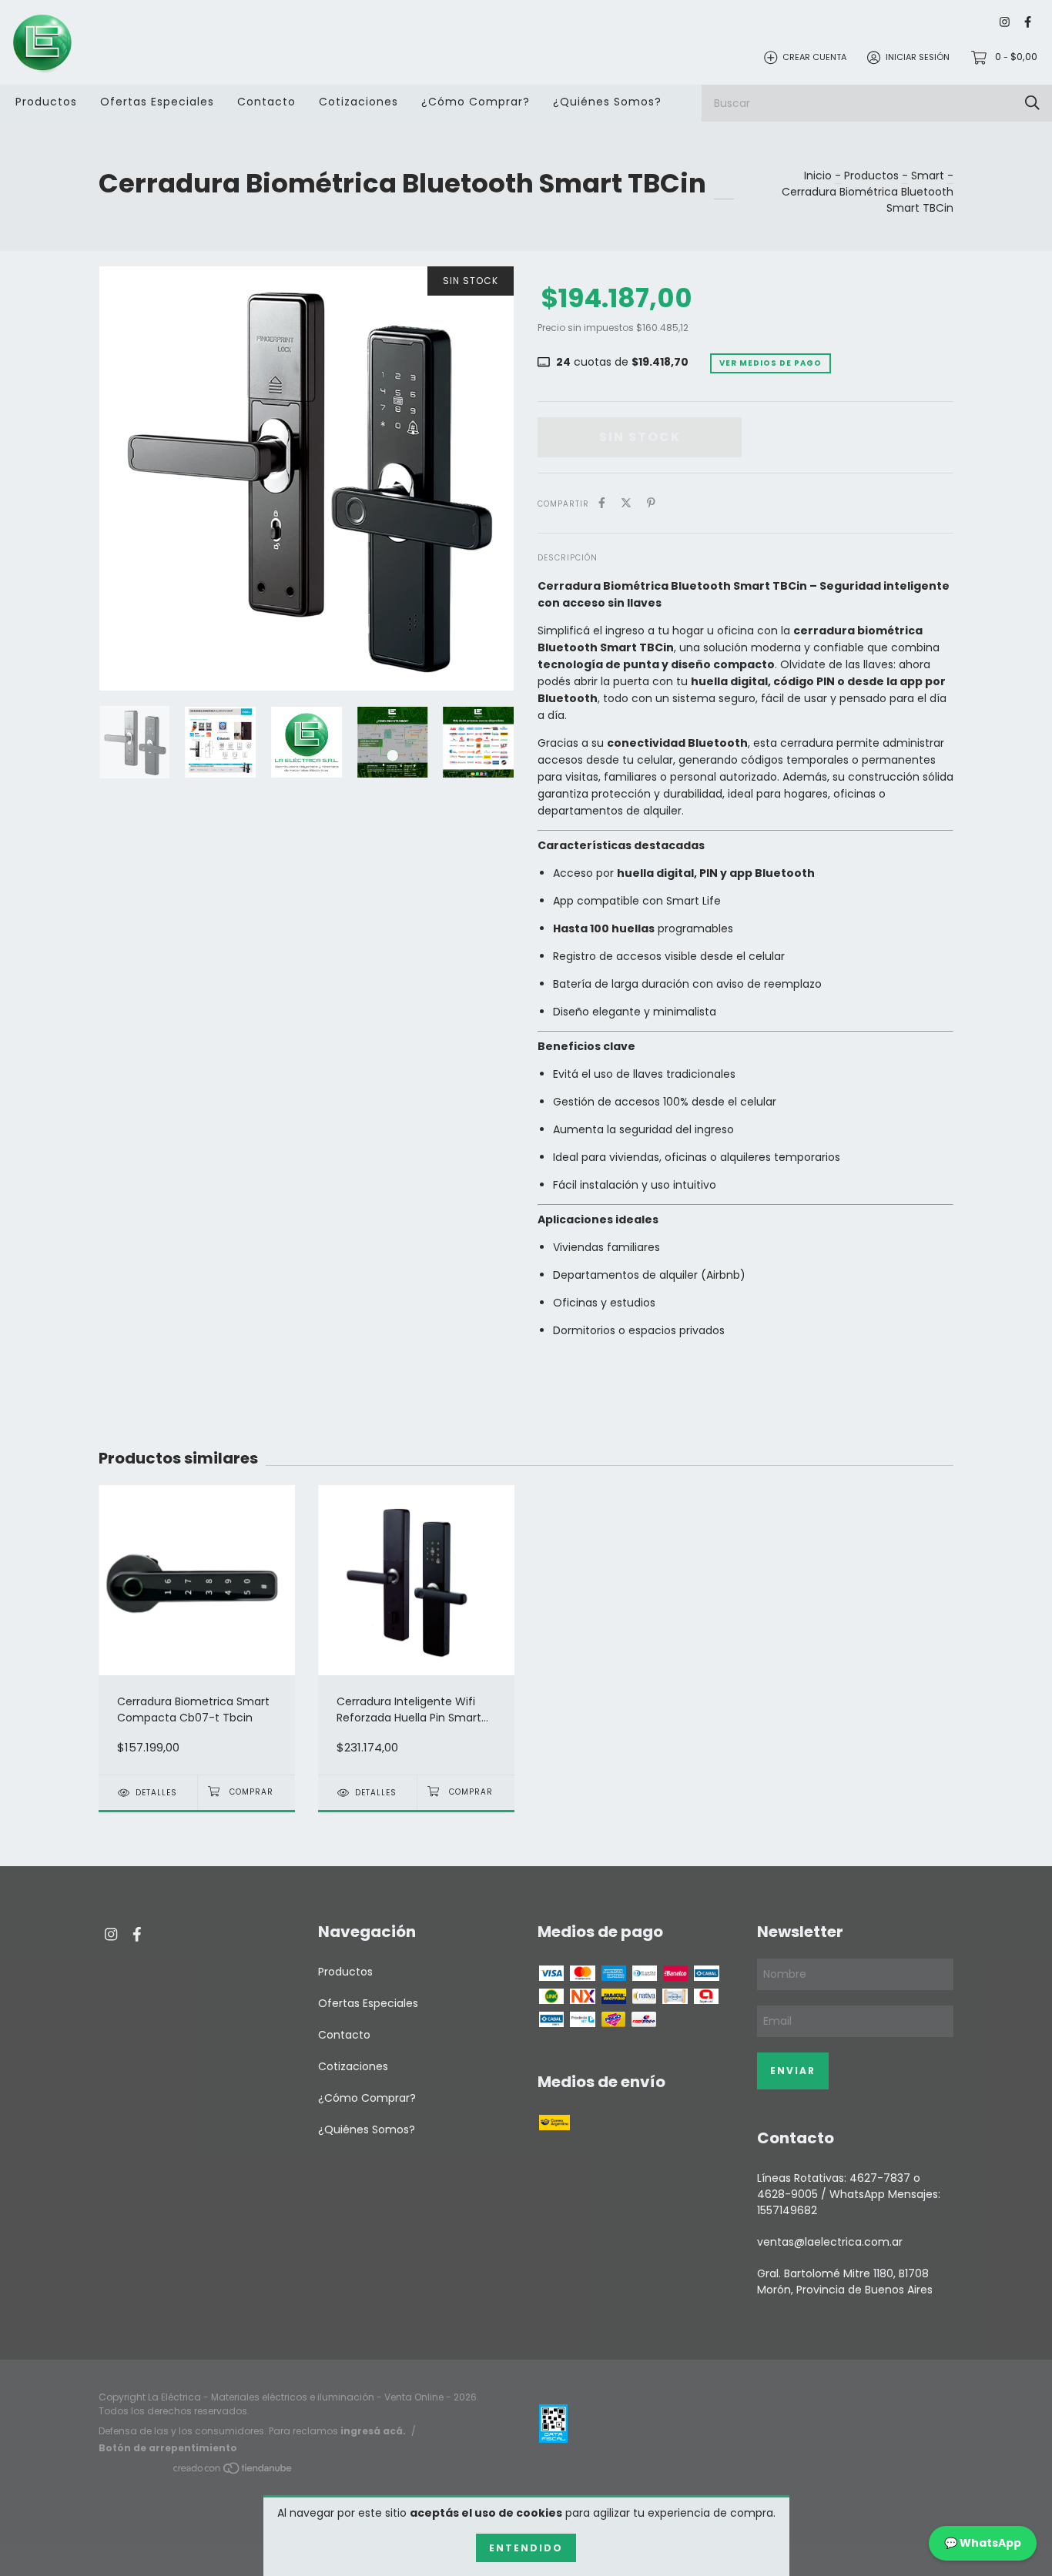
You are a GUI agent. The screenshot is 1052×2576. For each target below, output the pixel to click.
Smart (928, 176)
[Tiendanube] (233, 2471)
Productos (46, 102)
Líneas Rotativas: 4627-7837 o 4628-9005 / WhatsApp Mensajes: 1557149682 (849, 2194)
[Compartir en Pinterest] (651, 503)
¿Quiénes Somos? (607, 102)
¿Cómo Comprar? (476, 102)
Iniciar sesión (918, 57)
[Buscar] (1032, 103)
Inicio (818, 176)
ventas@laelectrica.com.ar (830, 2242)
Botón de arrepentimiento (168, 2448)
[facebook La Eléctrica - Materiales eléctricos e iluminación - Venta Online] (1028, 23)
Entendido (526, 2548)
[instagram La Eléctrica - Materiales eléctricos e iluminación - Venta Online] (1005, 23)
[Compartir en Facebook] (602, 503)
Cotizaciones (358, 102)
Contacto (266, 102)
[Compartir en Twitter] (626, 503)
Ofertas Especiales (157, 102)
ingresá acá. (373, 2431)
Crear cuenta (814, 57)
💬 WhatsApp (983, 2543)
